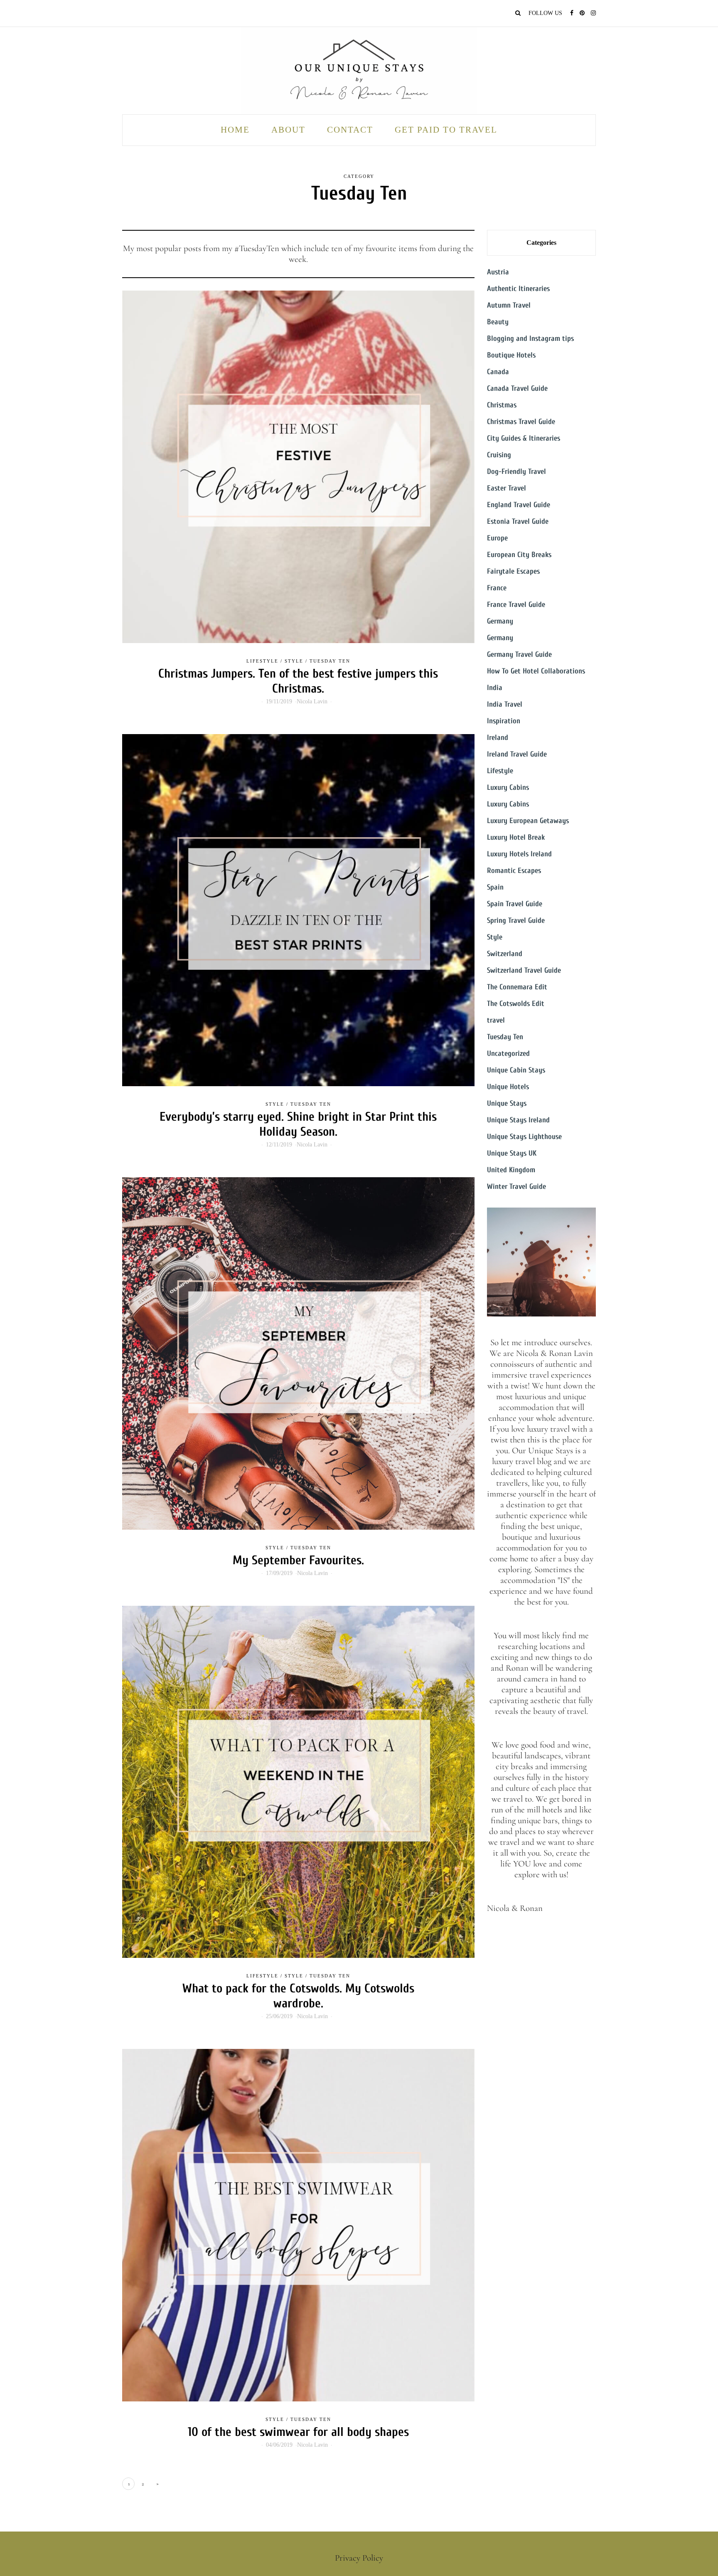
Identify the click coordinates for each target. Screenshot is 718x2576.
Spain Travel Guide (515, 904)
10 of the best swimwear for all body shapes (298, 2432)
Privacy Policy (359, 2558)
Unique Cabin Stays (516, 1070)
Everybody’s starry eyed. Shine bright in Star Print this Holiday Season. (298, 1124)
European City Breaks (519, 555)
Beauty (498, 322)
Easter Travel (507, 488)
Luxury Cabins (508, 788)
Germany (500, 621)
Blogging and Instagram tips (530, 339)
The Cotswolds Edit (516, 1004)
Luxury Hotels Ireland (519, 854)
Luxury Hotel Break (516, 837)
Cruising (499, 455)
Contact (350, 130)
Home (235, 130)
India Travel (505, 704)
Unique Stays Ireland (518, 1120)
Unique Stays (507, 1103)
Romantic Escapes (514, 871)
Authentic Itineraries (518, 289)
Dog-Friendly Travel (516, 472)
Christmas (502, 405)
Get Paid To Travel (446, 130)
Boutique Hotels (511, 355)
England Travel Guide (519, 505)
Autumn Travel (509, 305)
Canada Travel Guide (517, 388)
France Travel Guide (516, 605)
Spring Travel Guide (516, 921)
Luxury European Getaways (528, 821)
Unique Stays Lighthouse (524, 1137)
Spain (495, 887)
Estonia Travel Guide (518, 521)
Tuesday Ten (330, 661)
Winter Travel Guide (516, 1187)
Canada (498, 372)
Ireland (498, 738)
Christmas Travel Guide (521, 422)
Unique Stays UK (512, 1153)
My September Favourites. (298, 1560)
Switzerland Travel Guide (524, 970)
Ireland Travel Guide (517, 754)
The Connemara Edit (517, 987)
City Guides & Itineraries (524, 438)
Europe (497, 538)
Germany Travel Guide (519, 654)
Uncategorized (508, 1054)
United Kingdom (511, 1170)
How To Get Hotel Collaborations (536, 671)
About (288, 130)
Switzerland (505, 954)
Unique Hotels (508, 1087)
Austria (498, 272)
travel (496, 1020)
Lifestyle (262, 661)
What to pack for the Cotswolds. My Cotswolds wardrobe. (298, 1996)
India (495, 688)
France (497, 588)
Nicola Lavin (312, 701)
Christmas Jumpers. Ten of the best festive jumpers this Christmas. (298, 681)
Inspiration (504, 721)
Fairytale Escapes (513, 571)
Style (294, 661)
